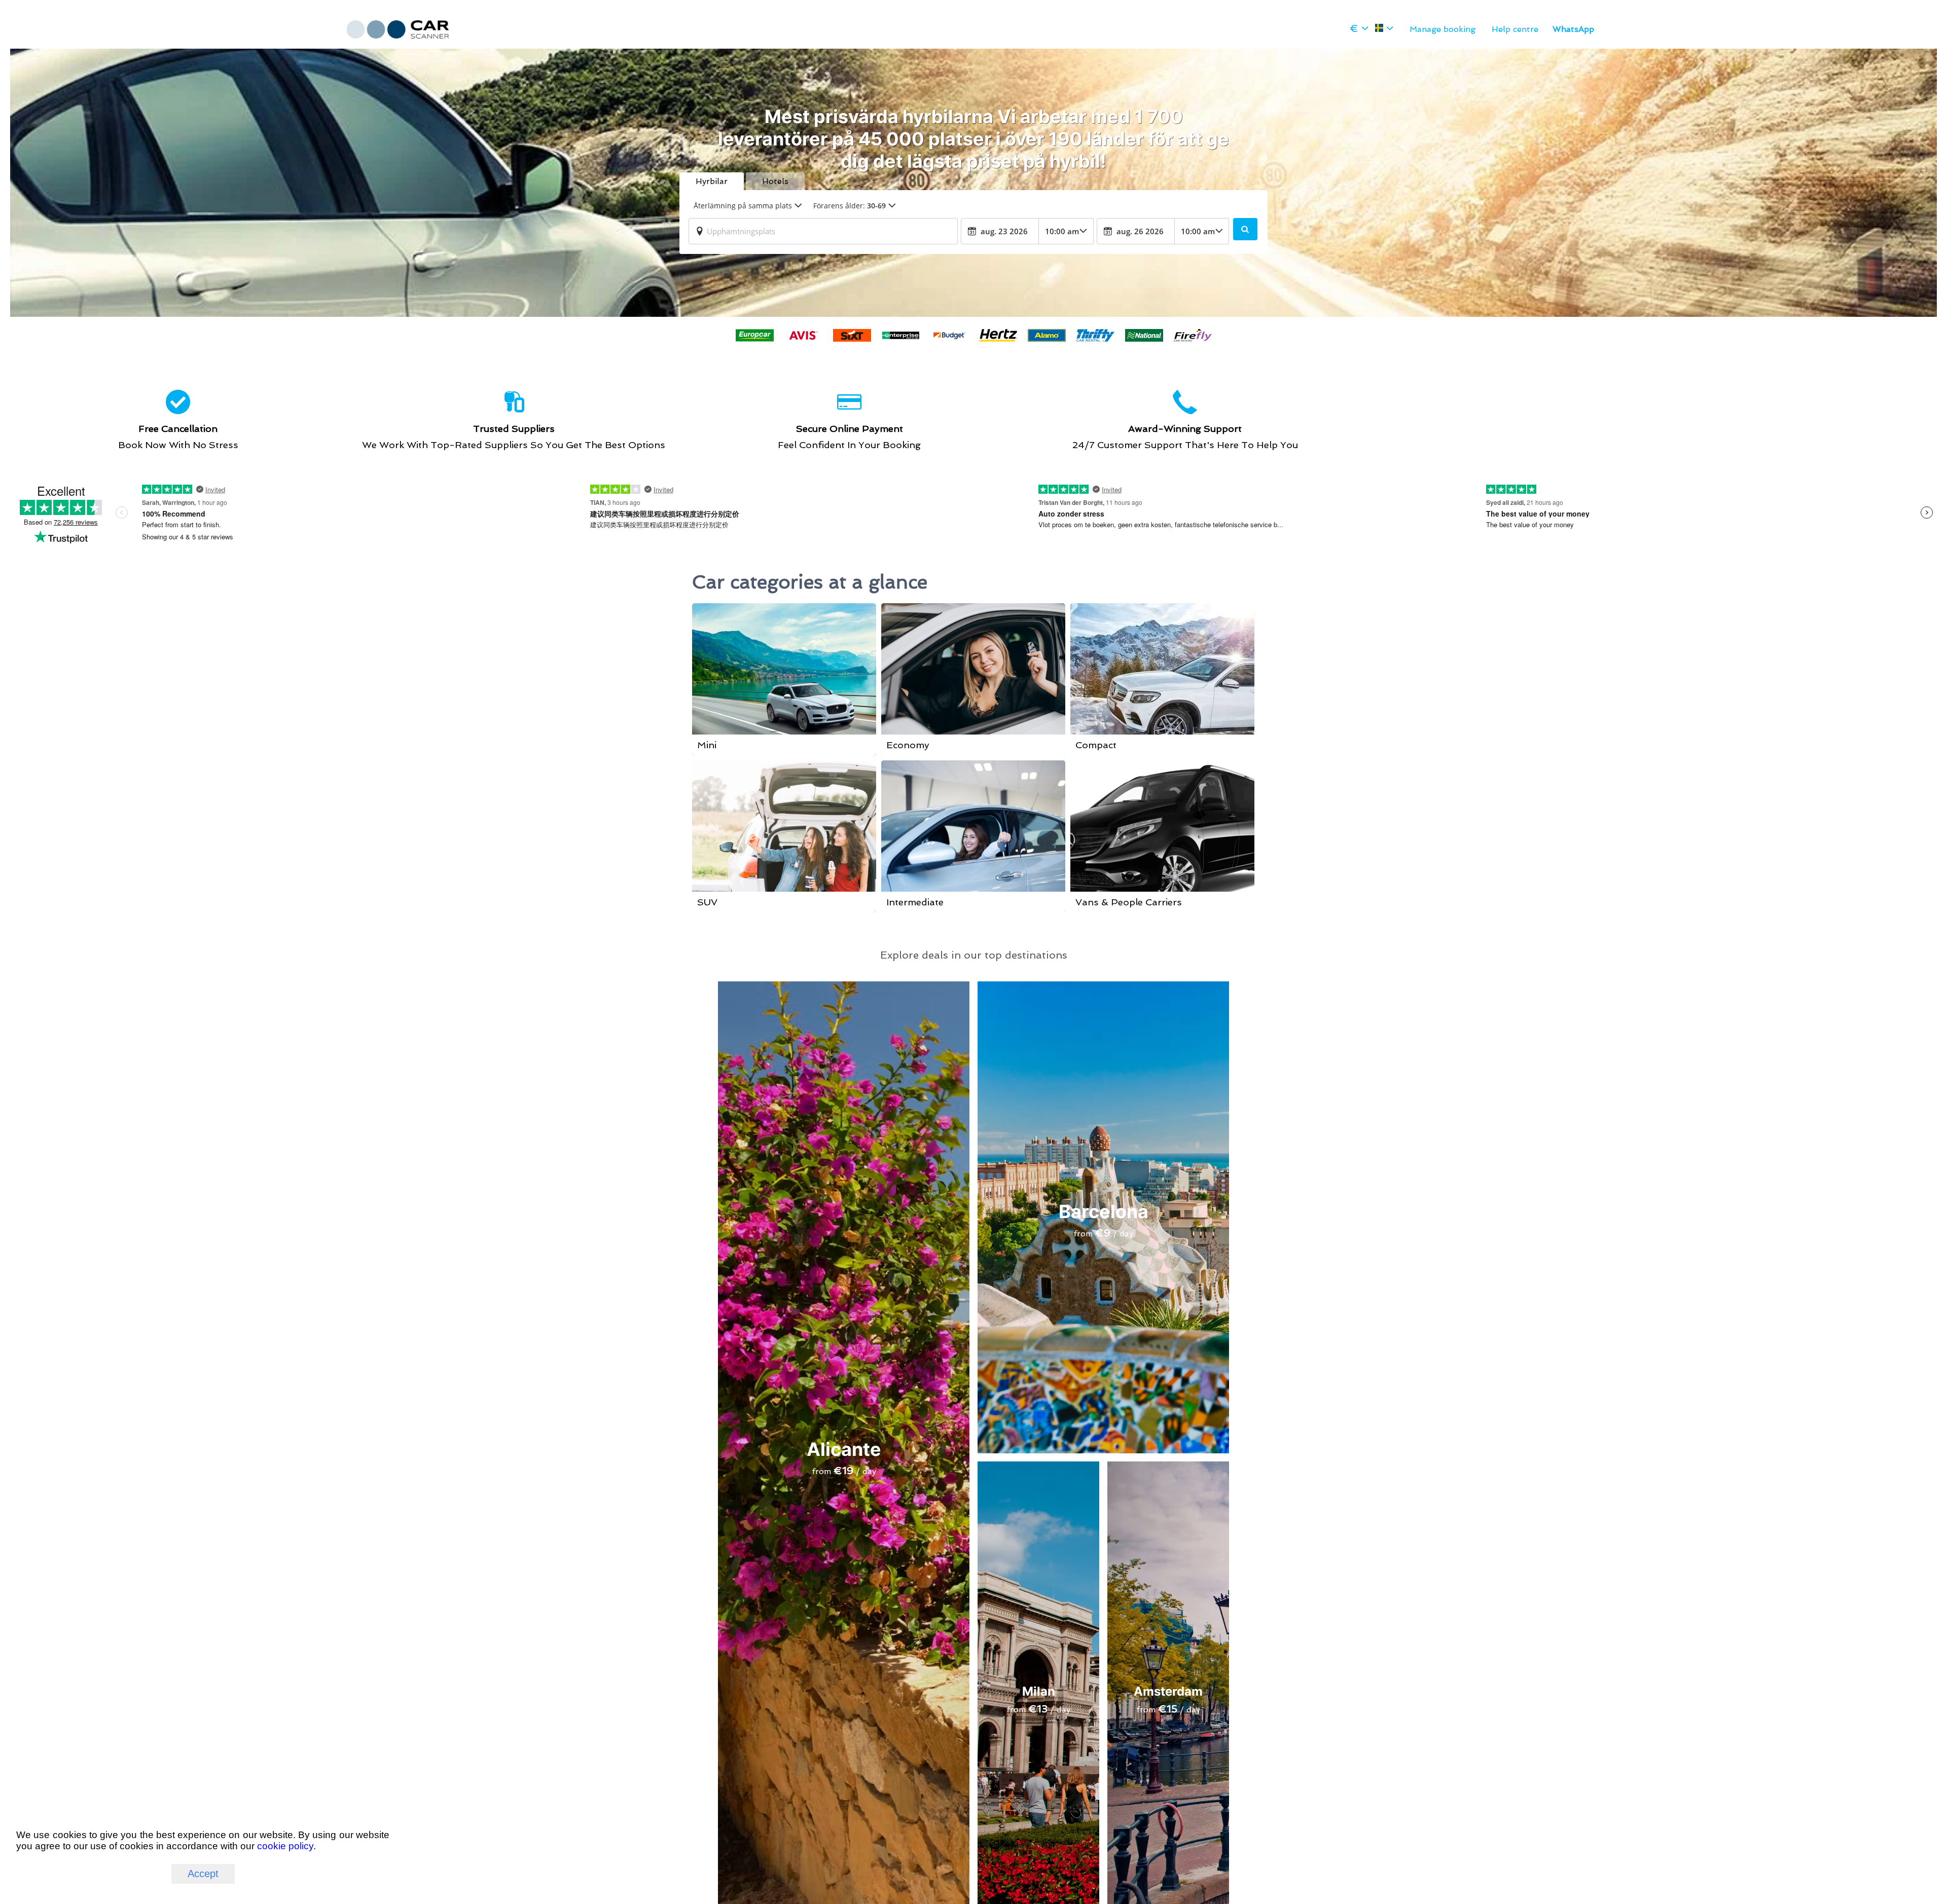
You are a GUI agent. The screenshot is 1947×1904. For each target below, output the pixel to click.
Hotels (775, 181)
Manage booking (1443, 29)
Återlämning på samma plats (743, 206)
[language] (1384, 28)
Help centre (1515, 29)
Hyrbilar (712, 181)
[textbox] (823, 231)
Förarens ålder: (850, 206)
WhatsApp (1573, 29)
